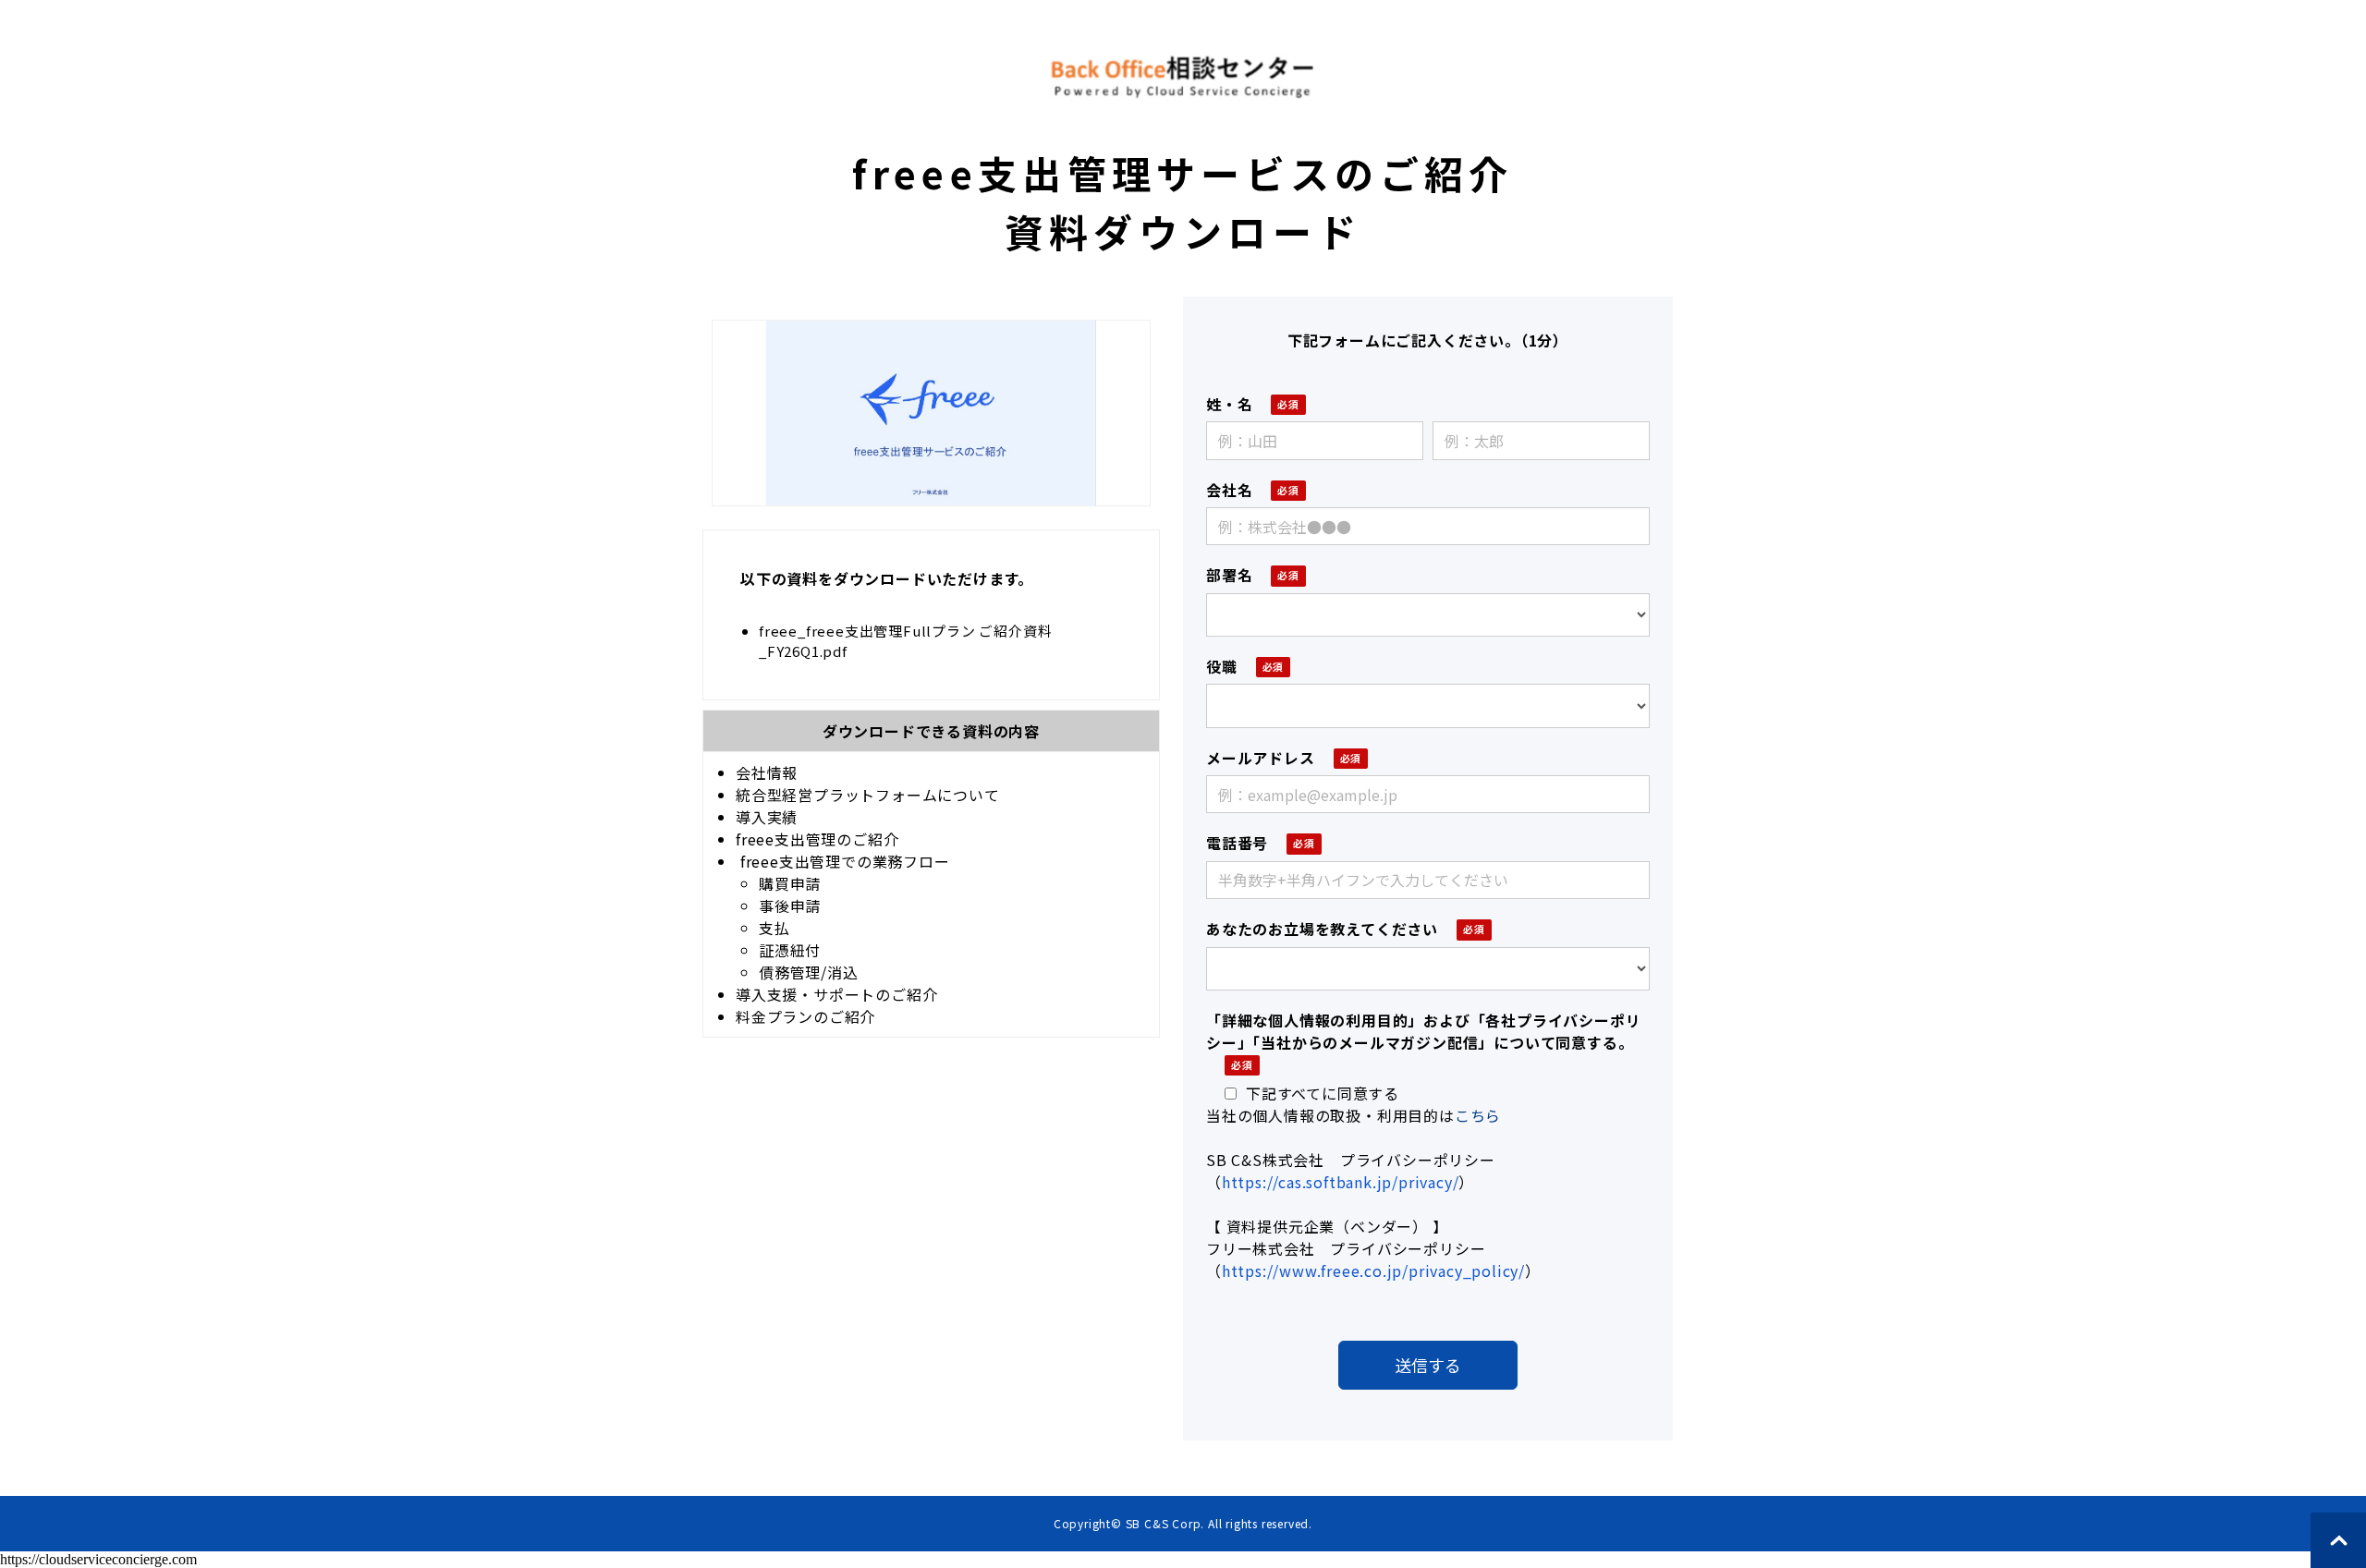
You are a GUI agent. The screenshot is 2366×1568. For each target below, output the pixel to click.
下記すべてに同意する (1323, 1093)
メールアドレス (1261, 758)
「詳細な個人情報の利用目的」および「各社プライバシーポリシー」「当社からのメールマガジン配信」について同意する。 (1423, 1031)
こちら (1478, 1115)
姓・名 (1229, 404)
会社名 (1229, 490)
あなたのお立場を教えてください (1322, 929)
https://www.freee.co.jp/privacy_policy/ (1373, 1270)
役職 (1222, 666)
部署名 (1229, 575)
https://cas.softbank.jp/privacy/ (1341, 1182)
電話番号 (1237, 843)
